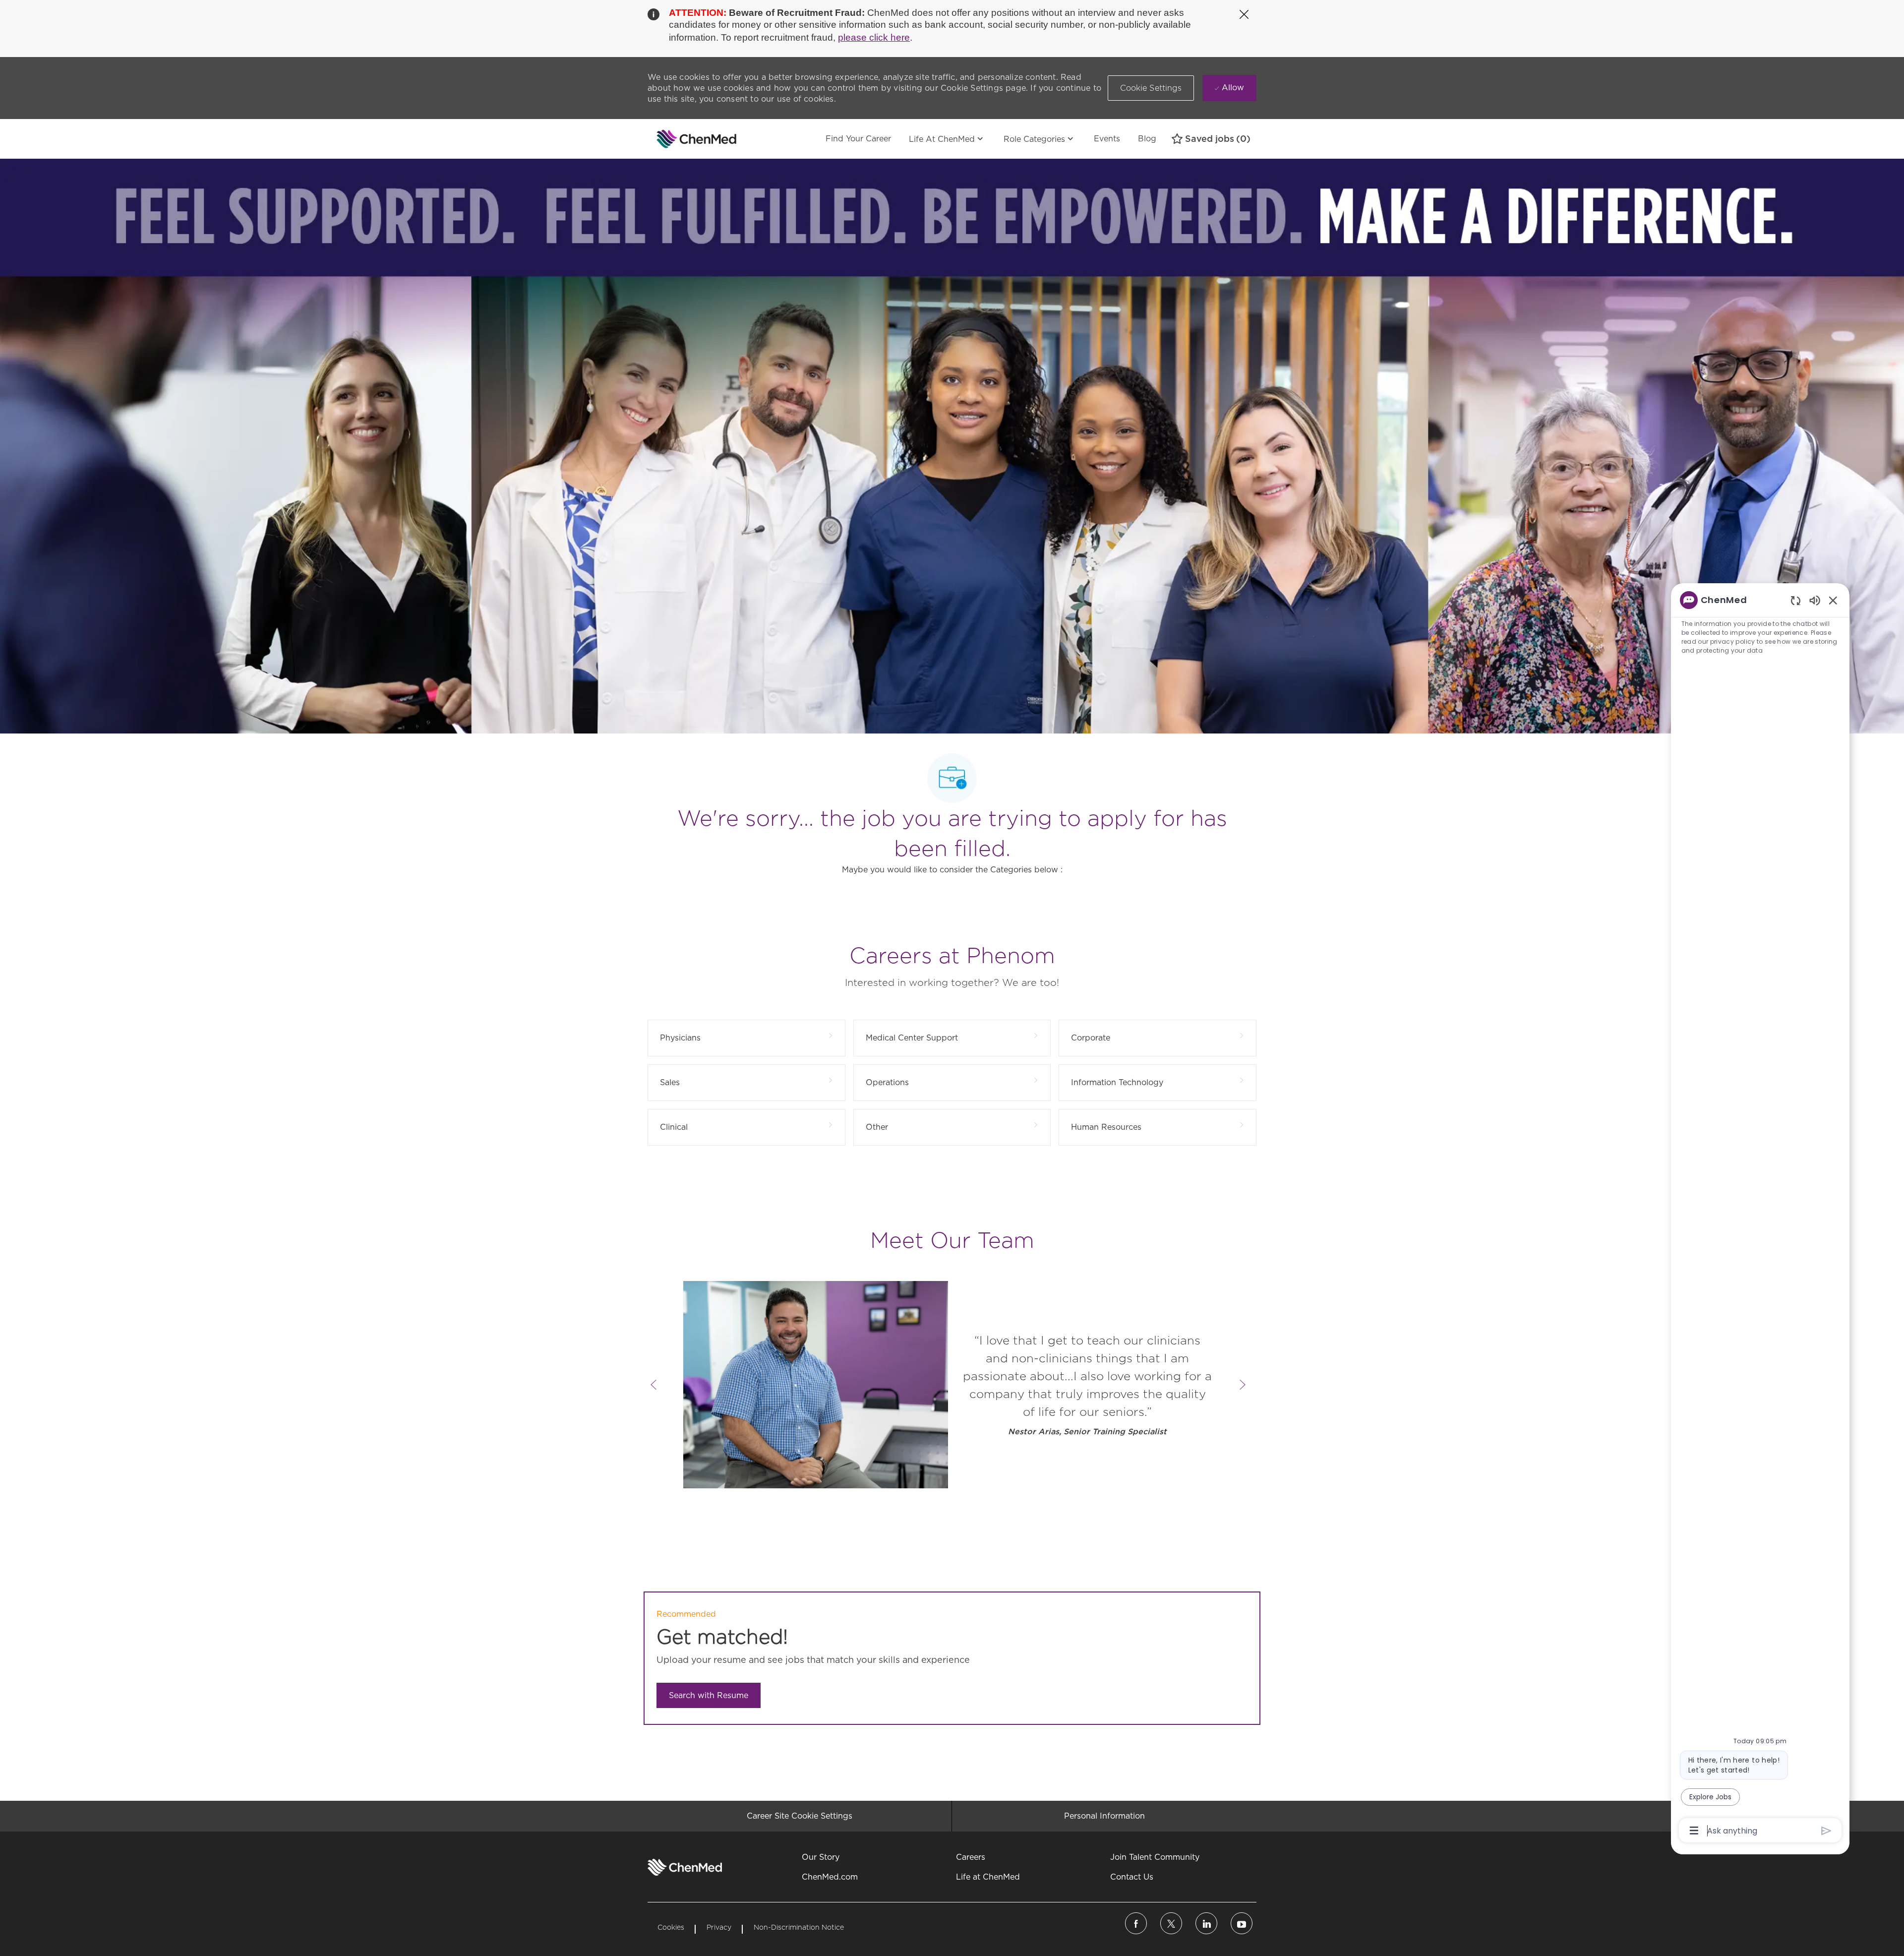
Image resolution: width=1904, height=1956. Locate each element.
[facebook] (1136, 1923)
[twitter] (1171, 1923)
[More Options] (1694, 1831)
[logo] (685, 1867)
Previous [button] (654, 1385)
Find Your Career (858, 139)
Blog (1147, 139)
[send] (1826, 1831)
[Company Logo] (672, 139)
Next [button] (1243, 1385)
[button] (1151, 88)
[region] (1760, 1215)
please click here (874, 37)
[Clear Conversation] (1796, 600)
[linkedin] (1206, 1923)
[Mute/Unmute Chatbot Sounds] (1815, 600)
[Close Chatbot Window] (1833, 600)
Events (1107, 139)
